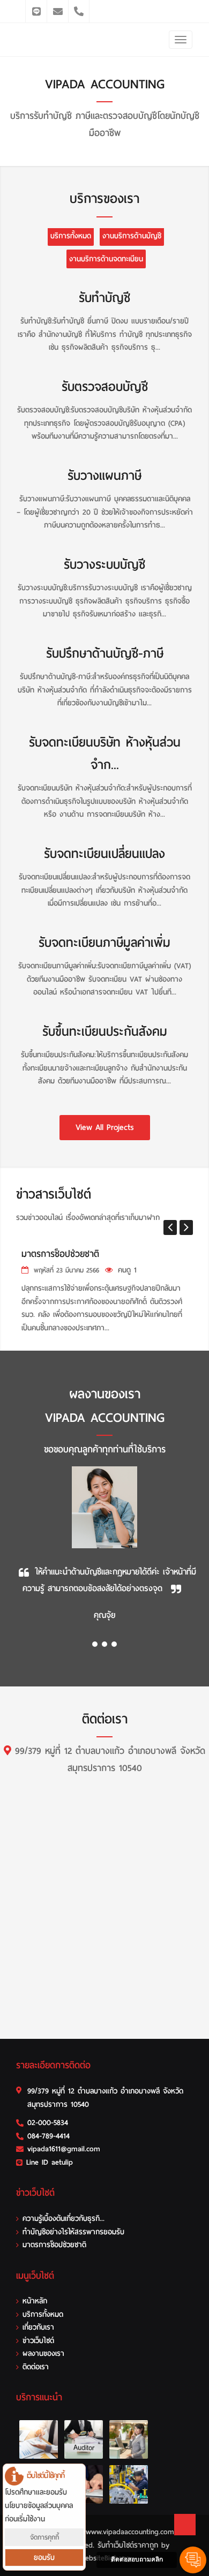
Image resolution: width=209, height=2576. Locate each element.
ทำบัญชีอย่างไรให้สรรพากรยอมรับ (73, 2232)
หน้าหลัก (35, 2301)
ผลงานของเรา (43, 2353)
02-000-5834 (48, 2123)
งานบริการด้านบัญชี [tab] (132, 236)
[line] (36, 11)
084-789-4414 (48, 2136)
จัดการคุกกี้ (44, 2537)
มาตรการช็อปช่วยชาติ (60, 1254)
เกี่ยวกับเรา (38, 2327)
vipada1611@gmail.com (64, 2149)
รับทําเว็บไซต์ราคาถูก (128, 2545)
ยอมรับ (44, 2558)
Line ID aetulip (50, 2162)
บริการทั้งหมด (71, 236)
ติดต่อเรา (36, 2367)
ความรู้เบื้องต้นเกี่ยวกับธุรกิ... (64, 2219)
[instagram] (57, 11)
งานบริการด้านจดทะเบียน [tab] (106, 259)
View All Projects (105, 1127)
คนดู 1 (127, 1270)
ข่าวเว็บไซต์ (38, 2341)
